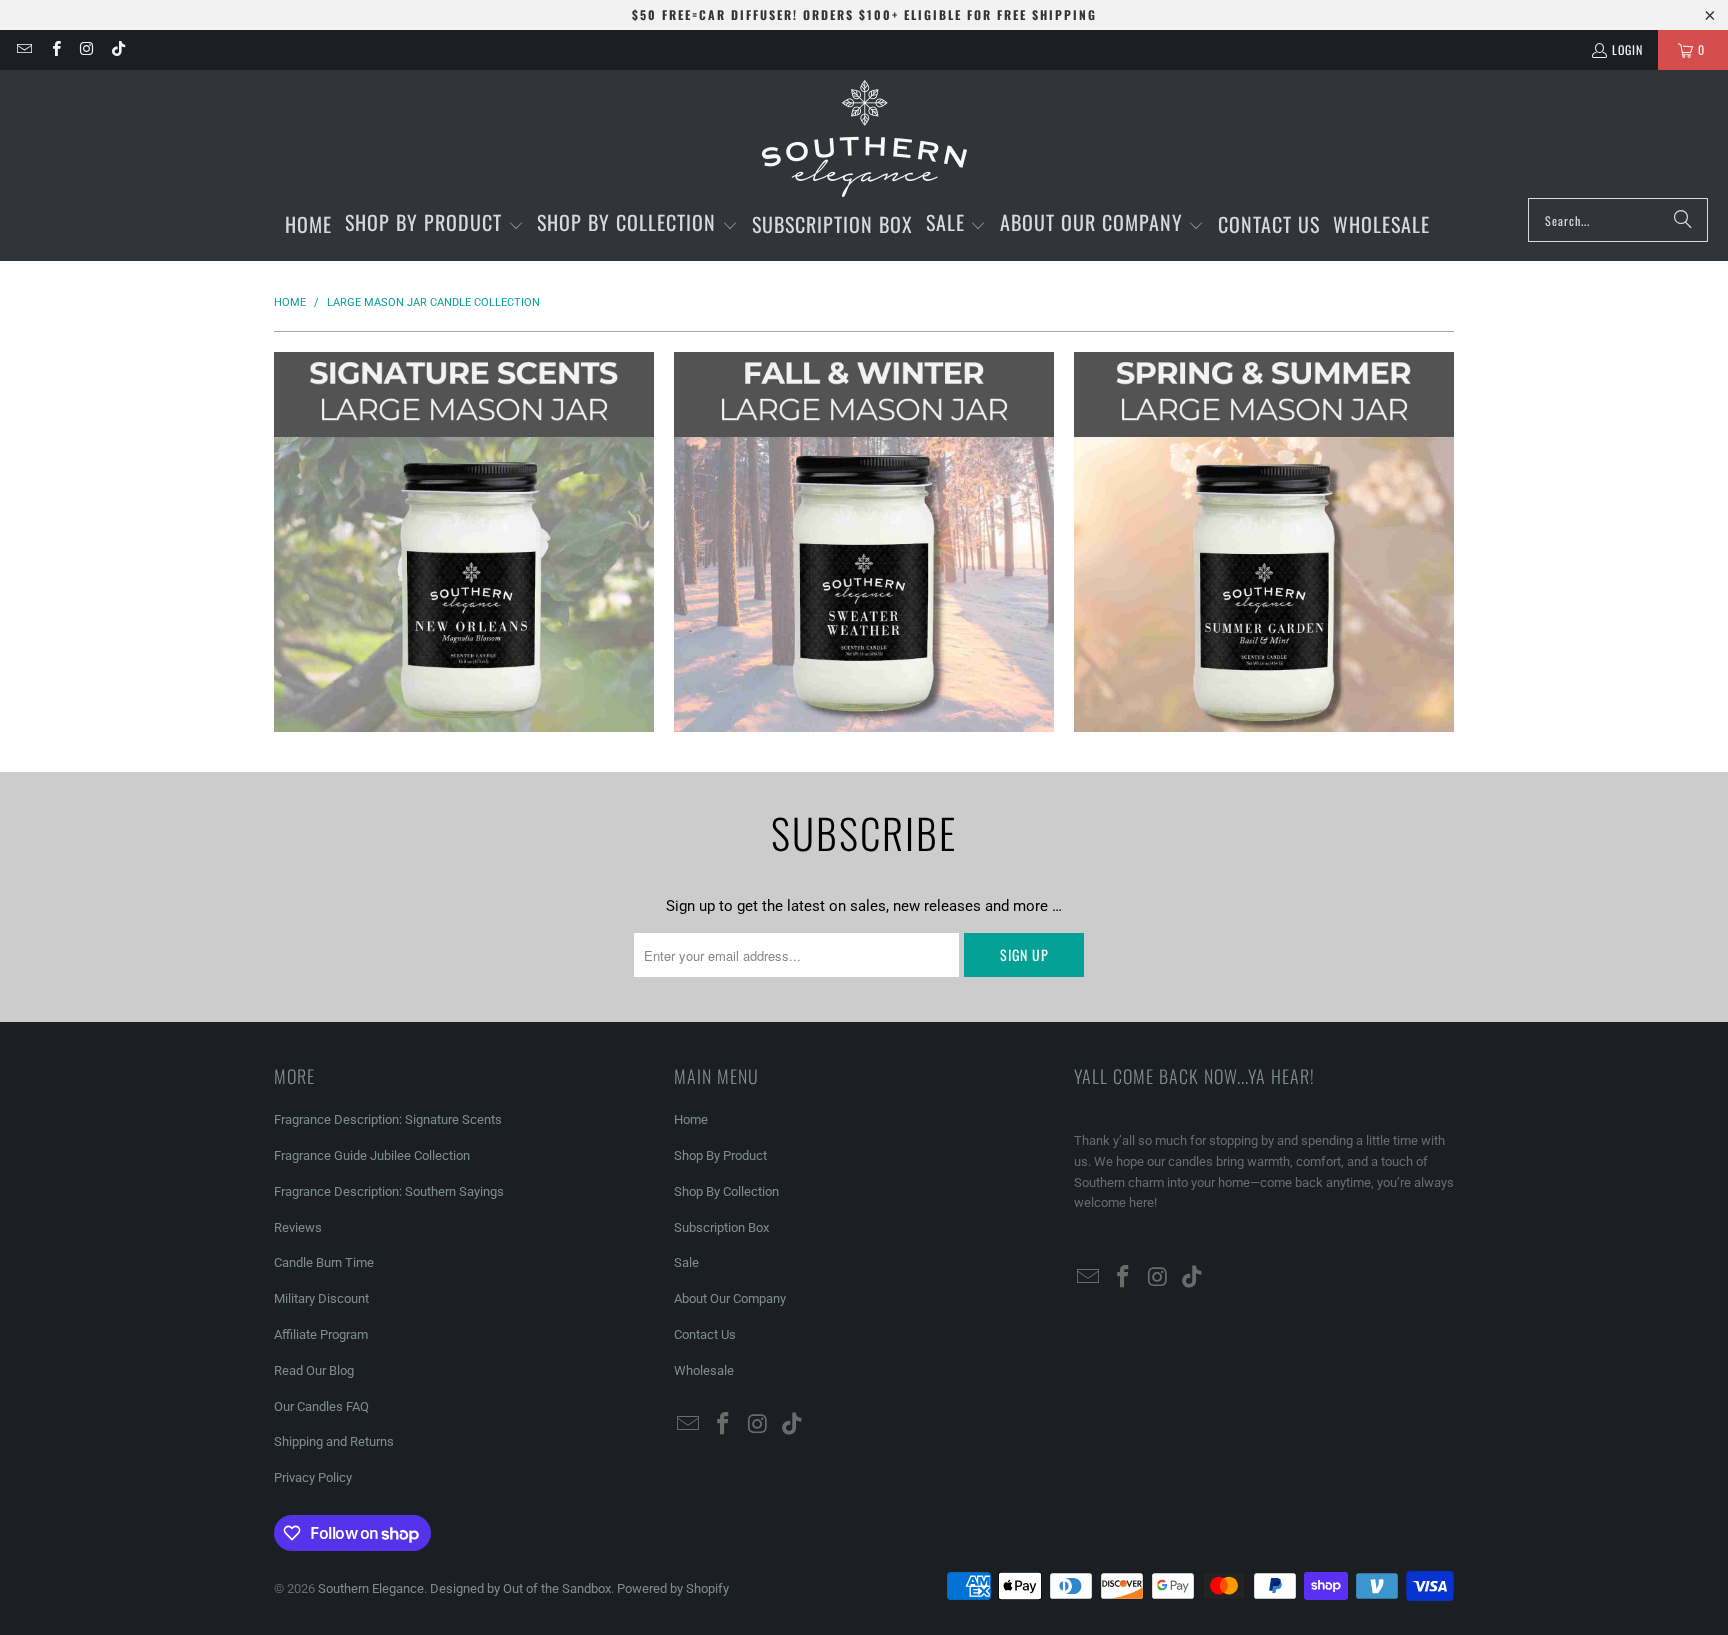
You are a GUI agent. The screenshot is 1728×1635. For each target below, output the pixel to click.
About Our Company (730, 1298)
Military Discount (321, 1298)
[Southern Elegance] (864, 139)
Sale (686, 1262)
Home (691, 1119)
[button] (434, 224)
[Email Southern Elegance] (23, 49)
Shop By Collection (726, 1191)
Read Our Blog (314, 1370)
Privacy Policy (313, 1477)
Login (1627, 49)
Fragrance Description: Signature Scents (388, 1119)
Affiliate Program (321, 1334)
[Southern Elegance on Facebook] (54, 49)
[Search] (1683, 220)
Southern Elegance (371, 1588)
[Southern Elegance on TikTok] (117, 49)
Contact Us (705, 1334)
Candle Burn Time (324, 1262)
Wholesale (704, 1370)
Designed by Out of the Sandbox (520, 1588)
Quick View (464, 621)
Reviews (298, 1227)
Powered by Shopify (673, 1588)
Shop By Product (720, 1155)
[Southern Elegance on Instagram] (86, 49)
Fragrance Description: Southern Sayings (389, 1191)
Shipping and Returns (334, 1441)
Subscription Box (721, 1227)
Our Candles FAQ (321, 1406)
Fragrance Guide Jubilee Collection (372, 1155)
